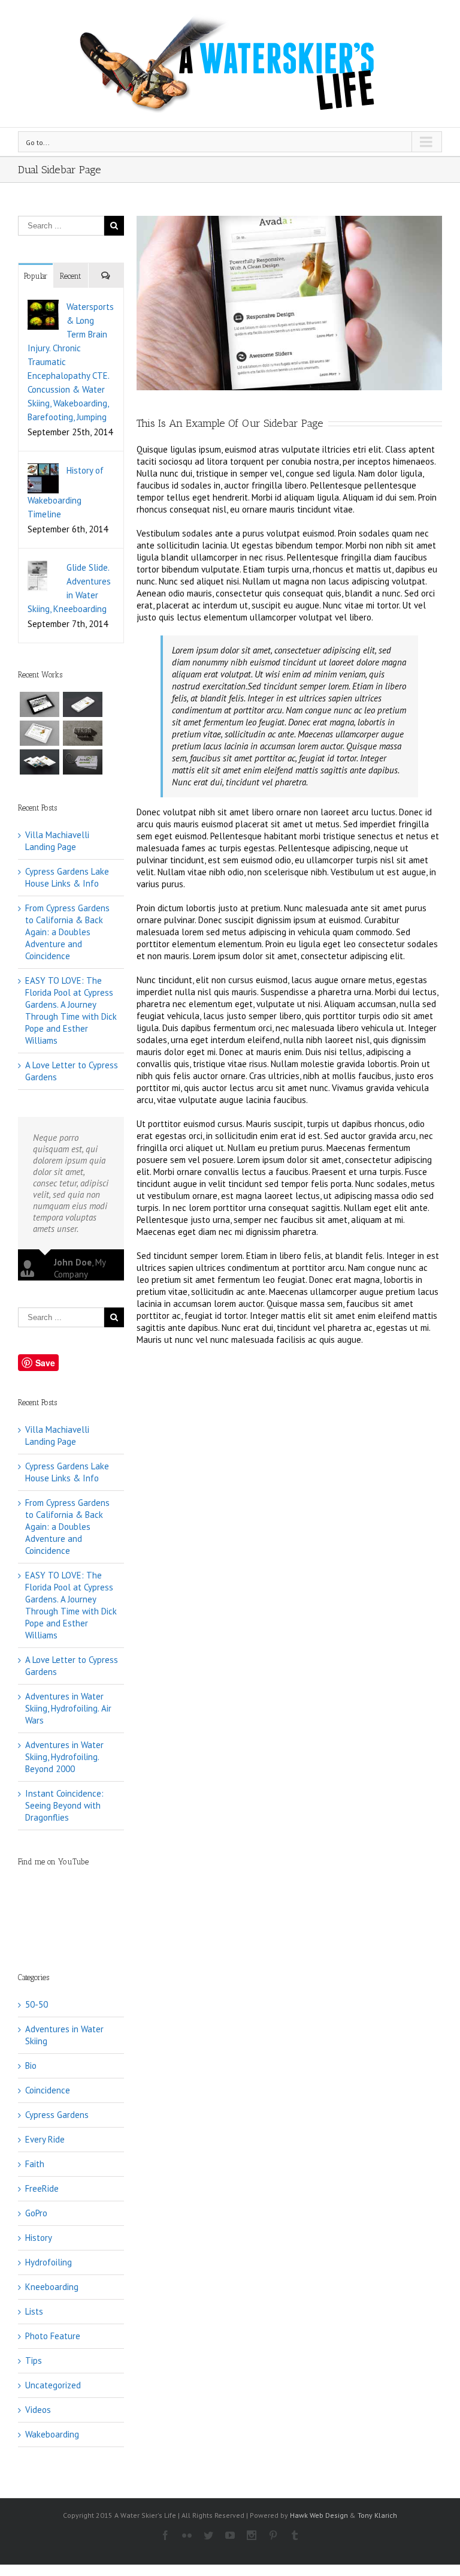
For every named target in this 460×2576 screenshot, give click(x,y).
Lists (34, 2311)
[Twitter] (208, 2535)
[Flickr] (187, 2535)
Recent (70, 276)
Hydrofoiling (49, 2262)
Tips (34, 2360)
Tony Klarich (377, 2515)
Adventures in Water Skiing (64, 2035)
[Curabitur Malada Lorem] (40, 762)
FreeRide (42, 2188)
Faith (35, 2164)
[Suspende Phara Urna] (83, 762)
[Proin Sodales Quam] (40, 733)
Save (45, 1363)
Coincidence (48, 2090)
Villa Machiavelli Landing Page (57, 841)
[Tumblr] (295, 2535)
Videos (38, 2410)
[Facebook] (165, 2535)
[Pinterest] (273, 2535)
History (39, 2238)
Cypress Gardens (57, 2115)
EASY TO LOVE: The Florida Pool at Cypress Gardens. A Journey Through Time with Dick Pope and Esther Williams (71, 1010)
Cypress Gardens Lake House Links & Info (67, 877)
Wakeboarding (52, 2434)
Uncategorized (53, 2385)
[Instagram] (252, 2535)
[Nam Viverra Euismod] (83, 733)
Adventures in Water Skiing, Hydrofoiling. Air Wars (68, 1708)
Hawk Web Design (319, 2515)
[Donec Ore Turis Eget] (40, 704)
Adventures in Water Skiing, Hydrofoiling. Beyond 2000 (64, 1757)
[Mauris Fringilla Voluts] (83, 704)
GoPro (36, 2213)
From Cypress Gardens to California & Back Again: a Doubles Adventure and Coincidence (67, 932)
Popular (36, 276)
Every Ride (45, 2139)
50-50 (37, 2004)
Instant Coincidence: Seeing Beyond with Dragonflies (64, 1805)
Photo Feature (53, 2336)
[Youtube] (230, 2535)
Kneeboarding (52, 2287)
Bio (31, 2066)
